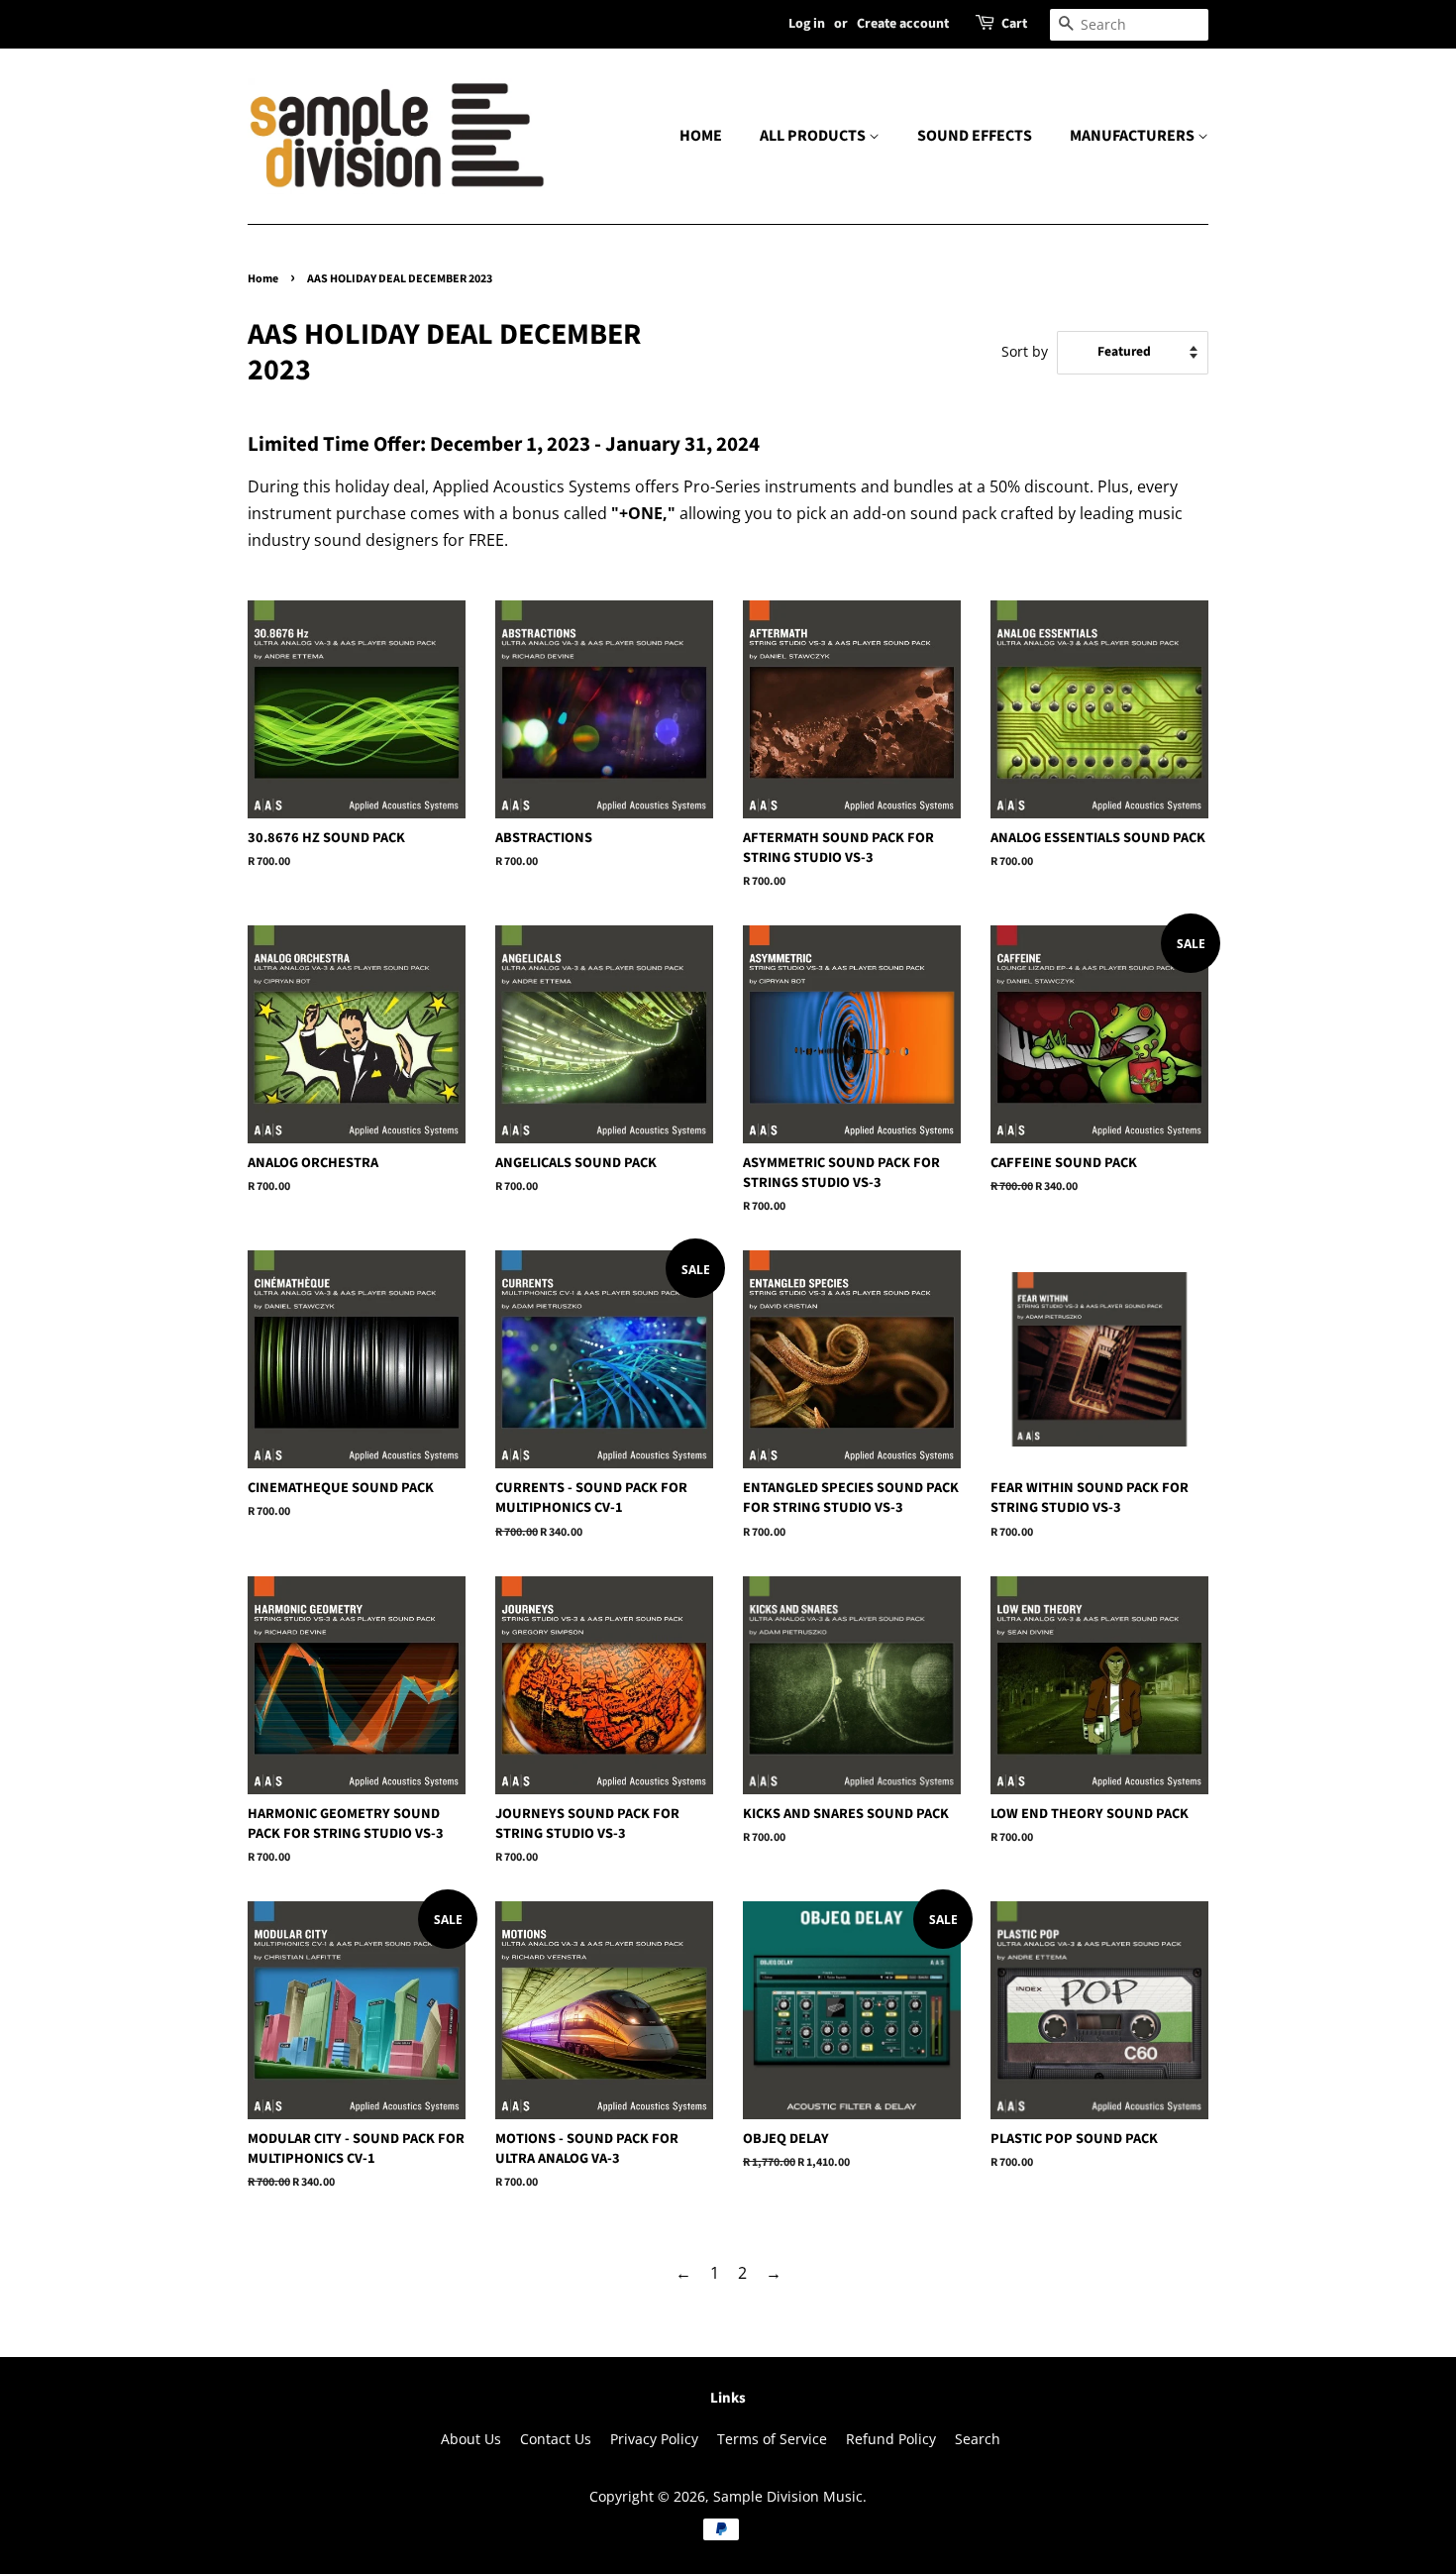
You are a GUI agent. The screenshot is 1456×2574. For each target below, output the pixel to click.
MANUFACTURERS (1134, 136)
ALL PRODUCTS (814, 136)
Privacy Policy (654, 2439)
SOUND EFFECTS (975, 136)
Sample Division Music (788, 2496)
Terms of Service (772, 2439)
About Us (471, 2439)
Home (263, 279)
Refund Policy (891, 2439)
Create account (903, 24)
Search (978, 2439)
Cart (1014, 24)
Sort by (1025, 351)
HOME (701, 136)
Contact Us (556, 2439)
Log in (807, 24)
